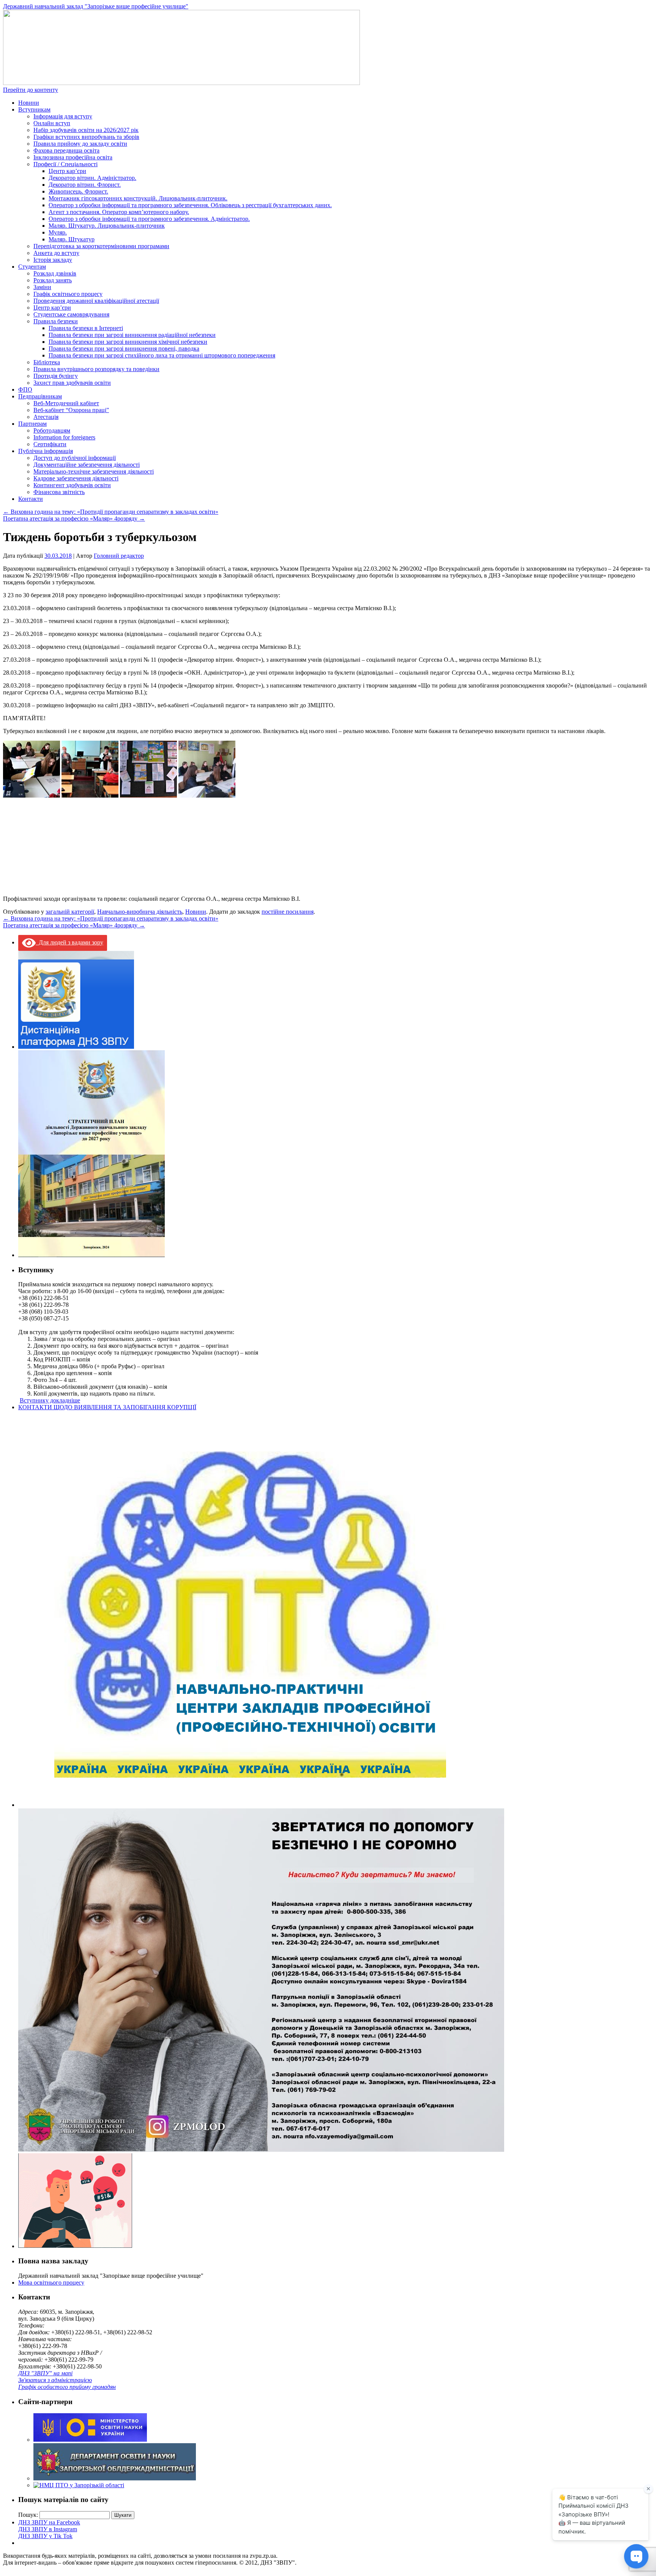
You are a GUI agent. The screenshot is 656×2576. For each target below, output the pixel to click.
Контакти (31, 499)
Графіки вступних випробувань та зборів (86, 137)
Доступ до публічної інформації (75, 458)
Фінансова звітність (59, 492)
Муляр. (58, 232)
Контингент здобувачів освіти (72, 485)
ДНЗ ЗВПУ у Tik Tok (45, 2536)
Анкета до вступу (56, 253)
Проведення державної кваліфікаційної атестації (96, 301)
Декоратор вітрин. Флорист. (85, 185)
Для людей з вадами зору (69, 942)
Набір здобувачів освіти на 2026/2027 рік (86, 130)
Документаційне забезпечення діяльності (87, 465)
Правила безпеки (56, 321)
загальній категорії (70, 912)
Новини (29, 103)
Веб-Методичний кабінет (66, 403)
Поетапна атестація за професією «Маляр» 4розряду (74, 519)
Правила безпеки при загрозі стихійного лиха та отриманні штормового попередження (162, 355)
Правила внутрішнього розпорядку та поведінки (96, 369)
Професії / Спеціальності (65, 164)
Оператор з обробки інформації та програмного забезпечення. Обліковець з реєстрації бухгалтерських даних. (190, 205)
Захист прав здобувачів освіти (72, 383)
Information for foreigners (64, 437)
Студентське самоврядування (71, 314)
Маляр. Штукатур (72, 239)
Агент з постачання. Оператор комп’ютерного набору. (119, 212)
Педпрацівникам (40, 396)
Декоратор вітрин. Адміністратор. (92, 178)
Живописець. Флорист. (78, 191)
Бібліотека (47, 362)
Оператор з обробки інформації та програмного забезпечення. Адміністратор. (149, 219)
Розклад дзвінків (55, 273)
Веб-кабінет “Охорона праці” (71, 410)
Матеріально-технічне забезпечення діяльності (94, 471)
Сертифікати (50, 444)
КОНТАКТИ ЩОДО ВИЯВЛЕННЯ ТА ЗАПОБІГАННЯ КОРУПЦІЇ (107, 1407)
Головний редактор (119, 556)
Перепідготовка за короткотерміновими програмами (101, 246)
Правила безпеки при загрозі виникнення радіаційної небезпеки (132, 335)
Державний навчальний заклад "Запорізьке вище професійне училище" (96, 6)
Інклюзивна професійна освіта (73, 157)
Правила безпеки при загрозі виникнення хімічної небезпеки (128, 342)
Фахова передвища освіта (66, 150)
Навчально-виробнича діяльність (140, 912)
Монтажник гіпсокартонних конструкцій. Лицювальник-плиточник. (138, 198)
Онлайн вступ (52, 123)
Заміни (42, 287)
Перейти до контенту (31, 90)
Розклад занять (53, 280)
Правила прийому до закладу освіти (80, 144)
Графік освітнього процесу (68, 294)
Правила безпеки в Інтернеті (86, 328)
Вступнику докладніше (50, 1400)
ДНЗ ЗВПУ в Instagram (48, 2529)
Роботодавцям (52, 430)
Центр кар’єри (67, 171)
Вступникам (34, 109)
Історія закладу (53, 260)
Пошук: (28, 2515)
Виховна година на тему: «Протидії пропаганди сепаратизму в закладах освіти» (111, 512)
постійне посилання (288, 912)
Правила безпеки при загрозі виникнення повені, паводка (124, 349)
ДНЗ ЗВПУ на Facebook (49, 2522)
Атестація (46, 417)
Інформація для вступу (63, 116)
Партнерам (32, 424)
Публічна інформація (46, 451)
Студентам (32, 267)
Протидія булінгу (56, 376)
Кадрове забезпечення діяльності (76, 478)
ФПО (25, 389)
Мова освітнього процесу (51, 2283)
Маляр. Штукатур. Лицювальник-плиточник (107, 226)
